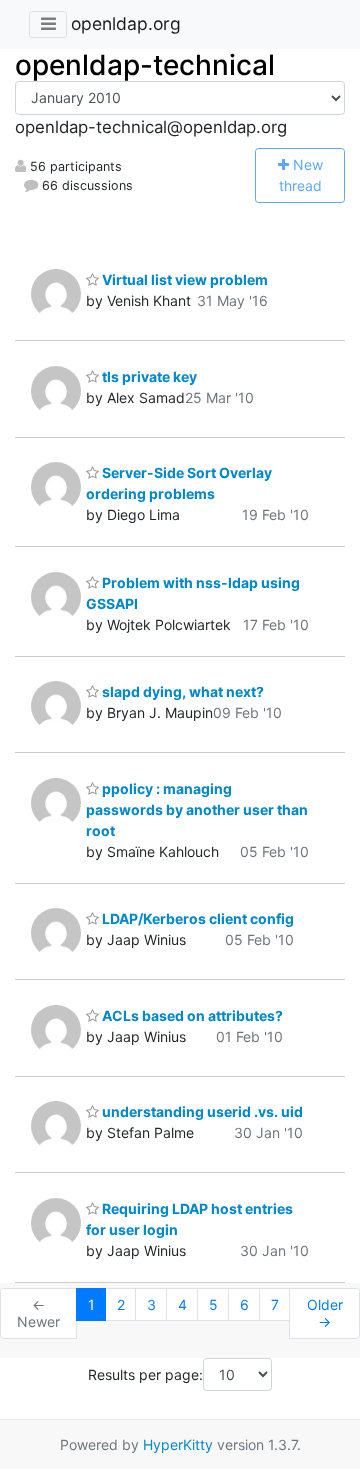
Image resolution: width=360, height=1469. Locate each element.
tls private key (148, 376)
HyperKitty (178, 1444)
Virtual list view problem (183, 279)
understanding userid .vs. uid (201, 1111)
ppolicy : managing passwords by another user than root (197, 809)
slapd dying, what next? (181, 691)
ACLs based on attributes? (191, 1015)
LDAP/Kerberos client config (196, 918)
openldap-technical (145, 65)
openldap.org (126, 23)
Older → (325, 1313)
